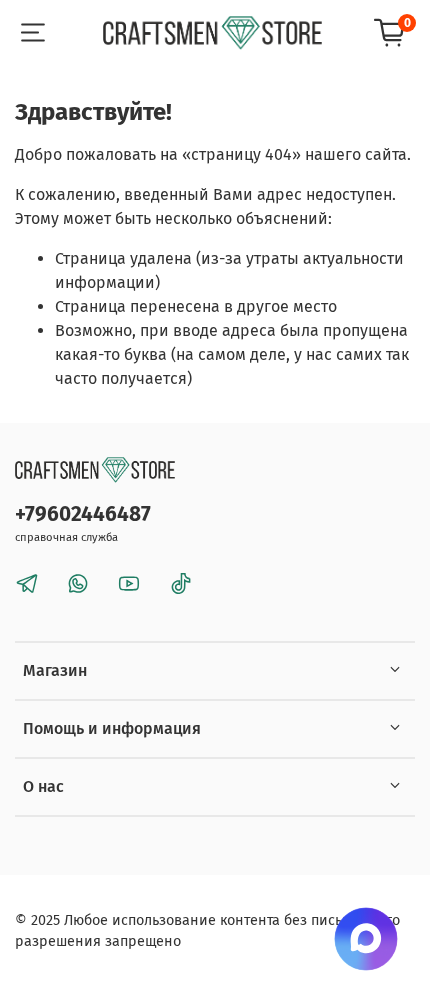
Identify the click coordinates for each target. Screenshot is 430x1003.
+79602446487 (83, 514)
